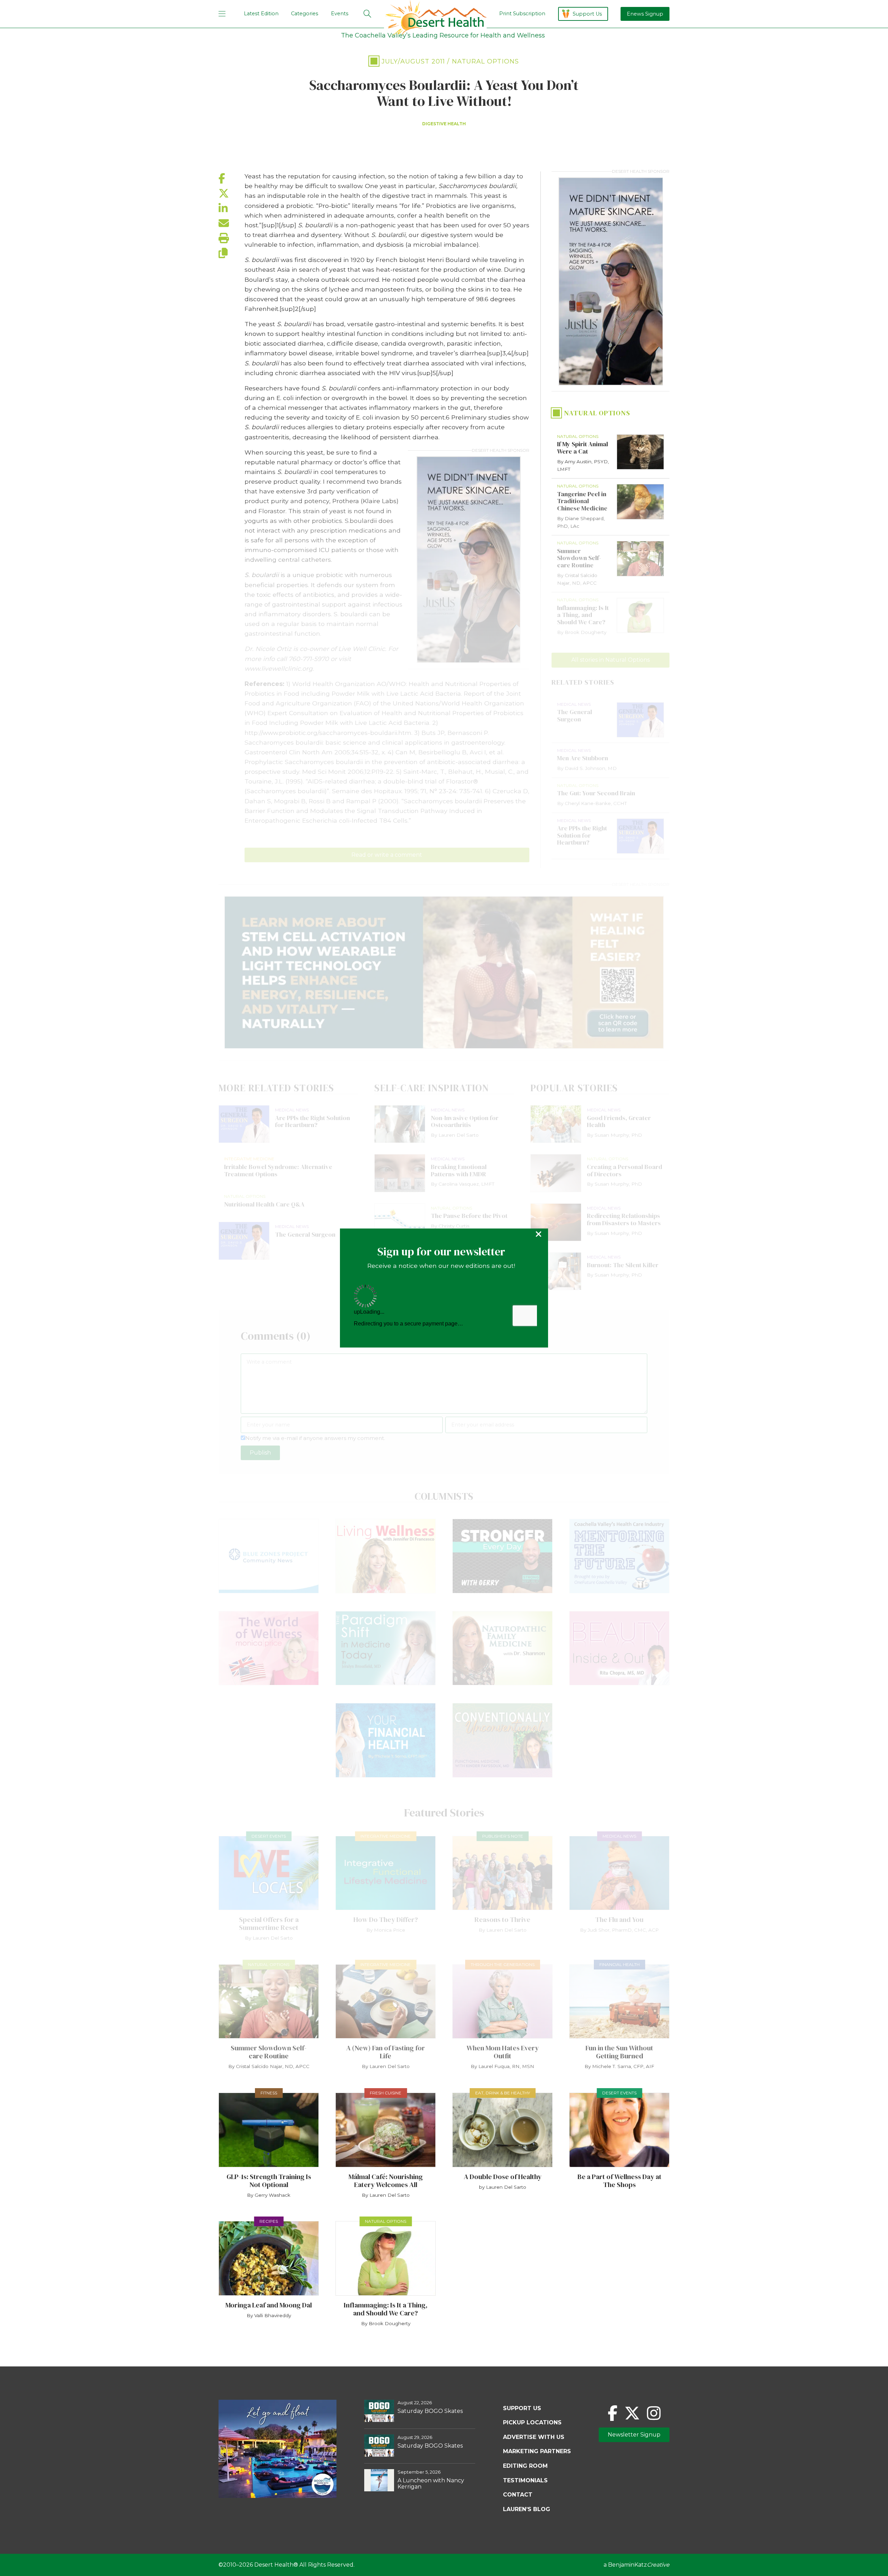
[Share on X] (232, 193)
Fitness (269, 2093)
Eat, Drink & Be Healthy (503, 2093)
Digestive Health (444, 124)
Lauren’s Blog (527, 2509)
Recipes (269, 2221)
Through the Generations (503, 1964)
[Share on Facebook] (232, 179)
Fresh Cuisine (386, 2093)
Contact (518, 2495)
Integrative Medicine (386, 1836)
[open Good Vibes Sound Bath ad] (277, 2496)
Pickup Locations (532, 2422)
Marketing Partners (537, 2451)
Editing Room (525, 2466)
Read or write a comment (387, 855)
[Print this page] (232, 238)
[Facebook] (613, 2413)
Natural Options (485, 61)
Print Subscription (522, 14)
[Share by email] (232, 223)
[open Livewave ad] (444, 972)
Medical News (619, 1836)
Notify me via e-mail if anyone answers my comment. (315, 1438)
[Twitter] (632, 2413)
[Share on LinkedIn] (232, 208)
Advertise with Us (534, 2437)
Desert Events (269, 1836)
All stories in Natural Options (610, 660)
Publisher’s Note (503, 1836)
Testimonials (525, 2480)
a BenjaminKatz (637, 2565)
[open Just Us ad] (469, 560)
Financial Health (620, 1964)
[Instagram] (654, 2413)
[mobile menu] (222, 14)
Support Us (587, 14)
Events (340, 14)
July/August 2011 (413, 61)
